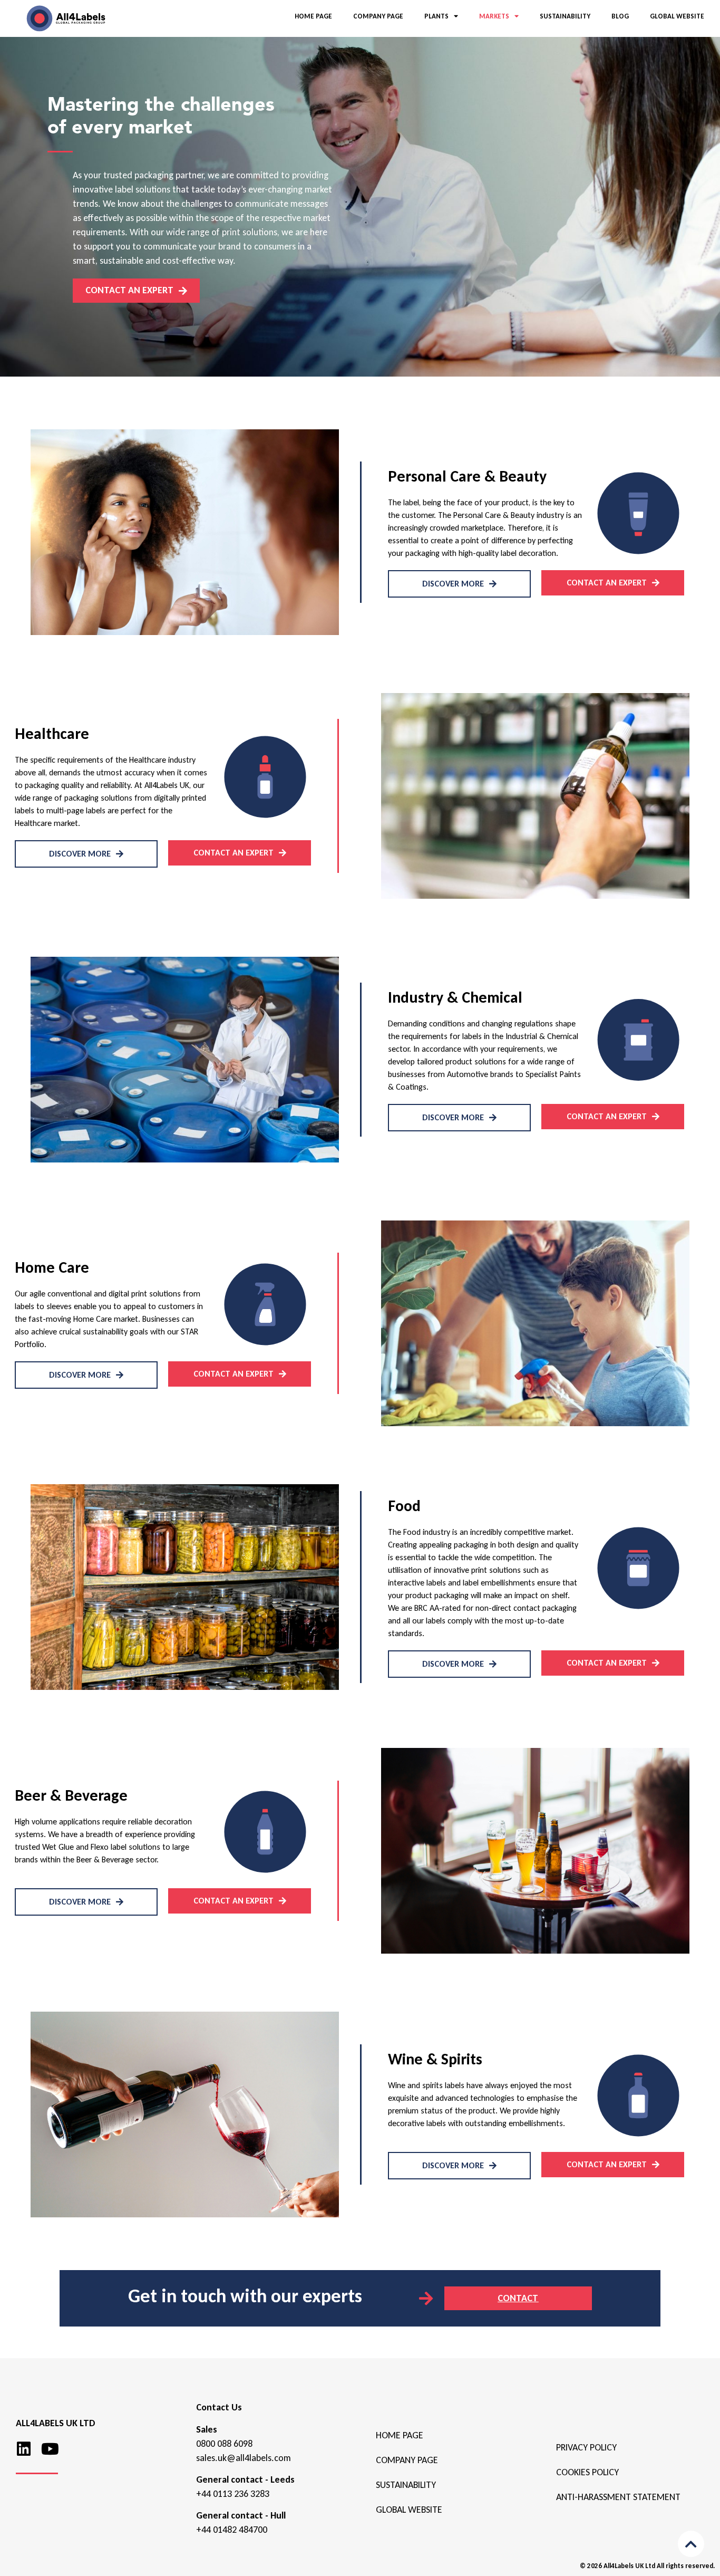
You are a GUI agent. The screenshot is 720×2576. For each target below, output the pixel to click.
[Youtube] (50, 2449)
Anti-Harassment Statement (618, 2497)
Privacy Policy (586, 2447)
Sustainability (565, 16)
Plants (436, 16)
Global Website (677, 16)
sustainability (406, 2485)
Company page (407, 2460)
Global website (409, 2510)
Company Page (378, 16)
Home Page (313, 16)
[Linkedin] (24, 2449)
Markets (494, 16)
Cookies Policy (587, 2472)
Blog (620, 16)
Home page (400, 2435)
